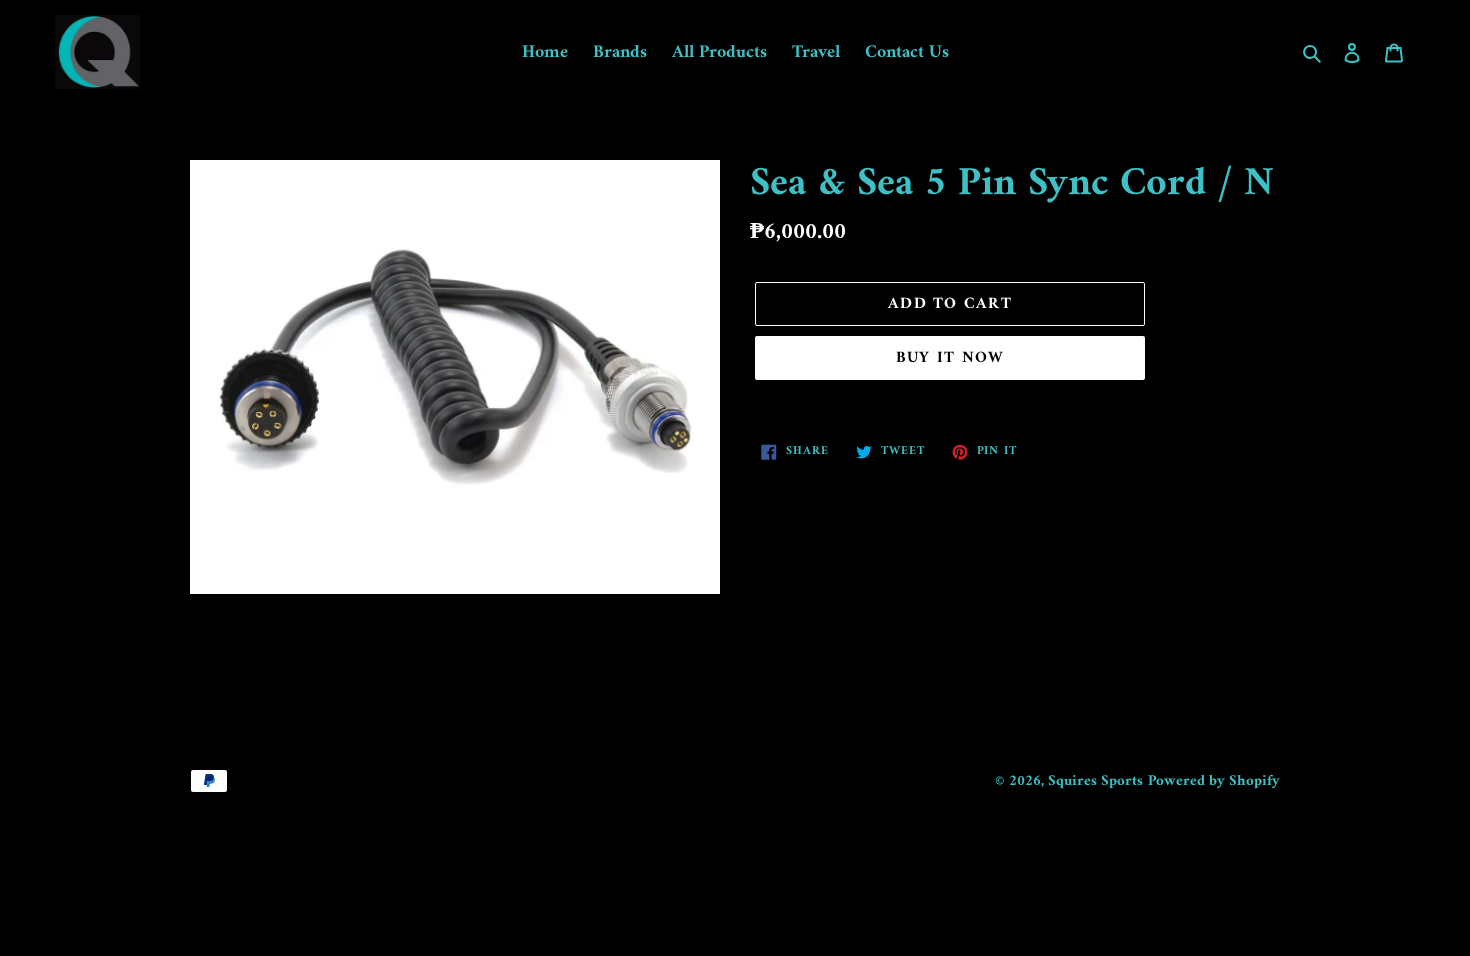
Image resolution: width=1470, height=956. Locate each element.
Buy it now (950, 358)
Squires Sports (1095, 781)
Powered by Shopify (1214, 781)
